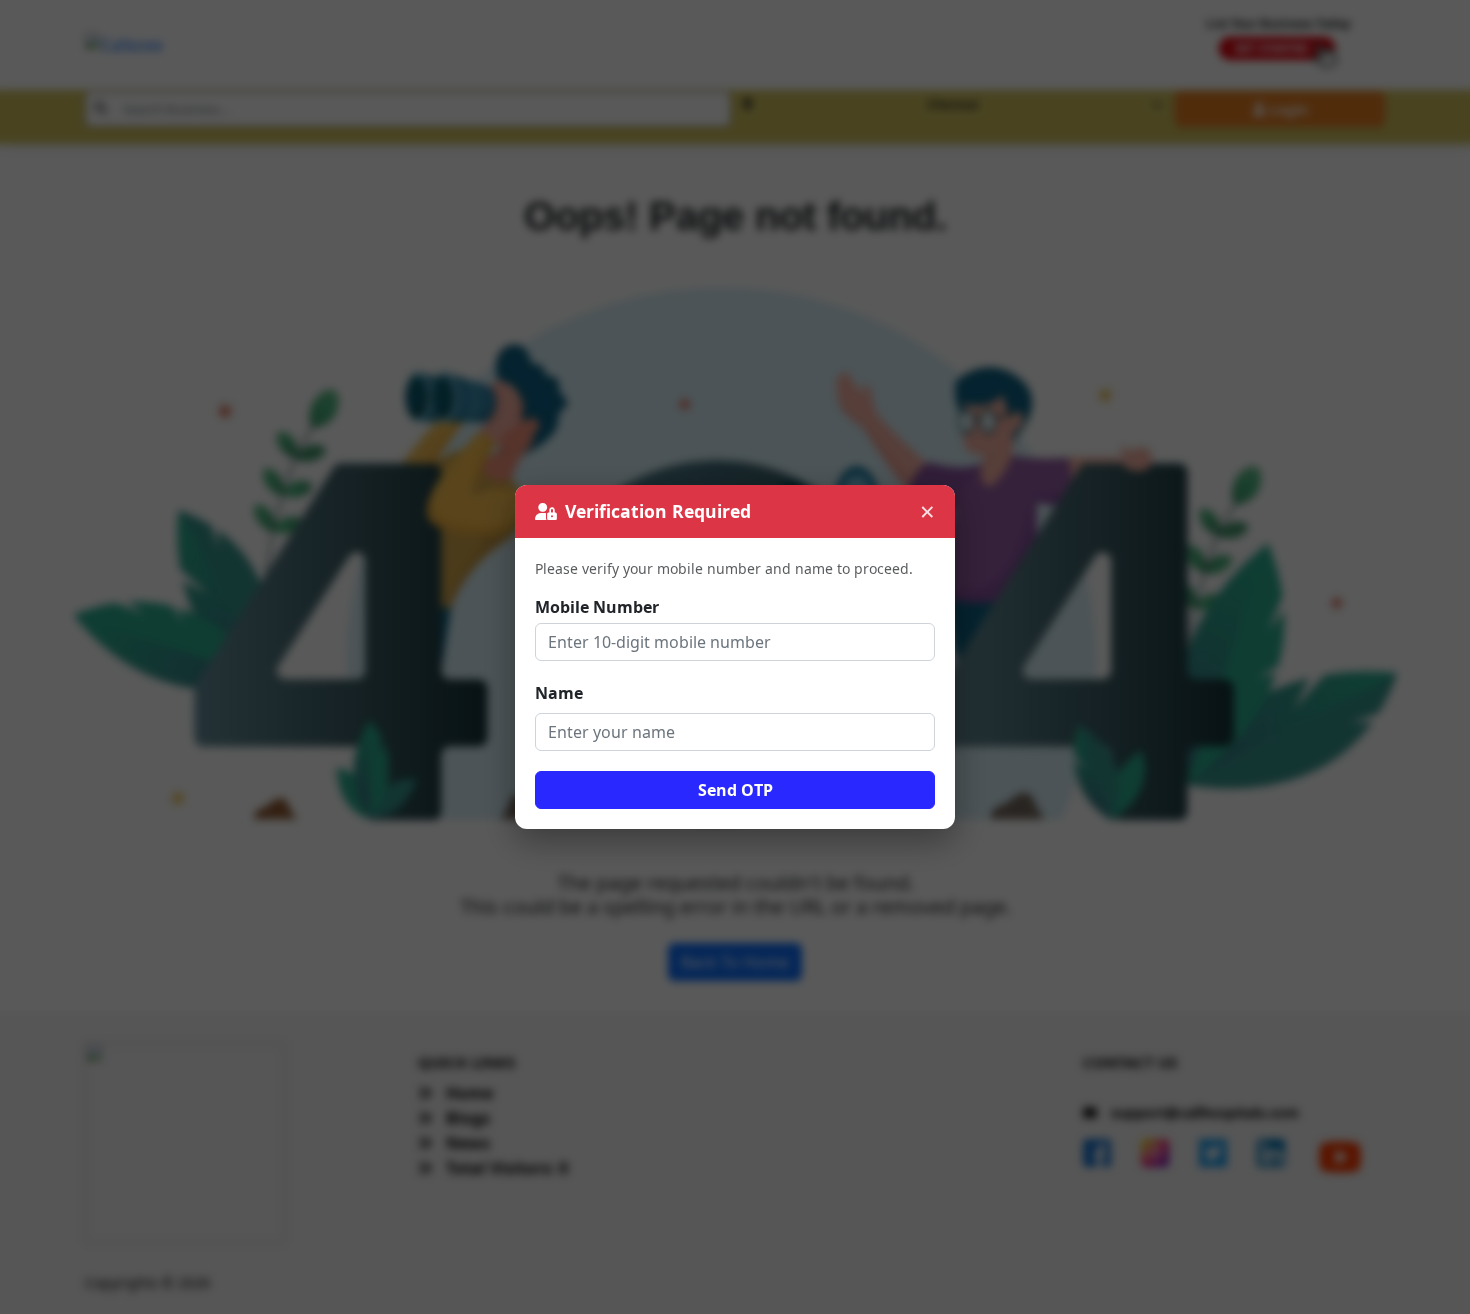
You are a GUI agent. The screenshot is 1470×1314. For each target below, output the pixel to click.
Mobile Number (597, 607)
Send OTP (735, 790)
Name (559, 693)
